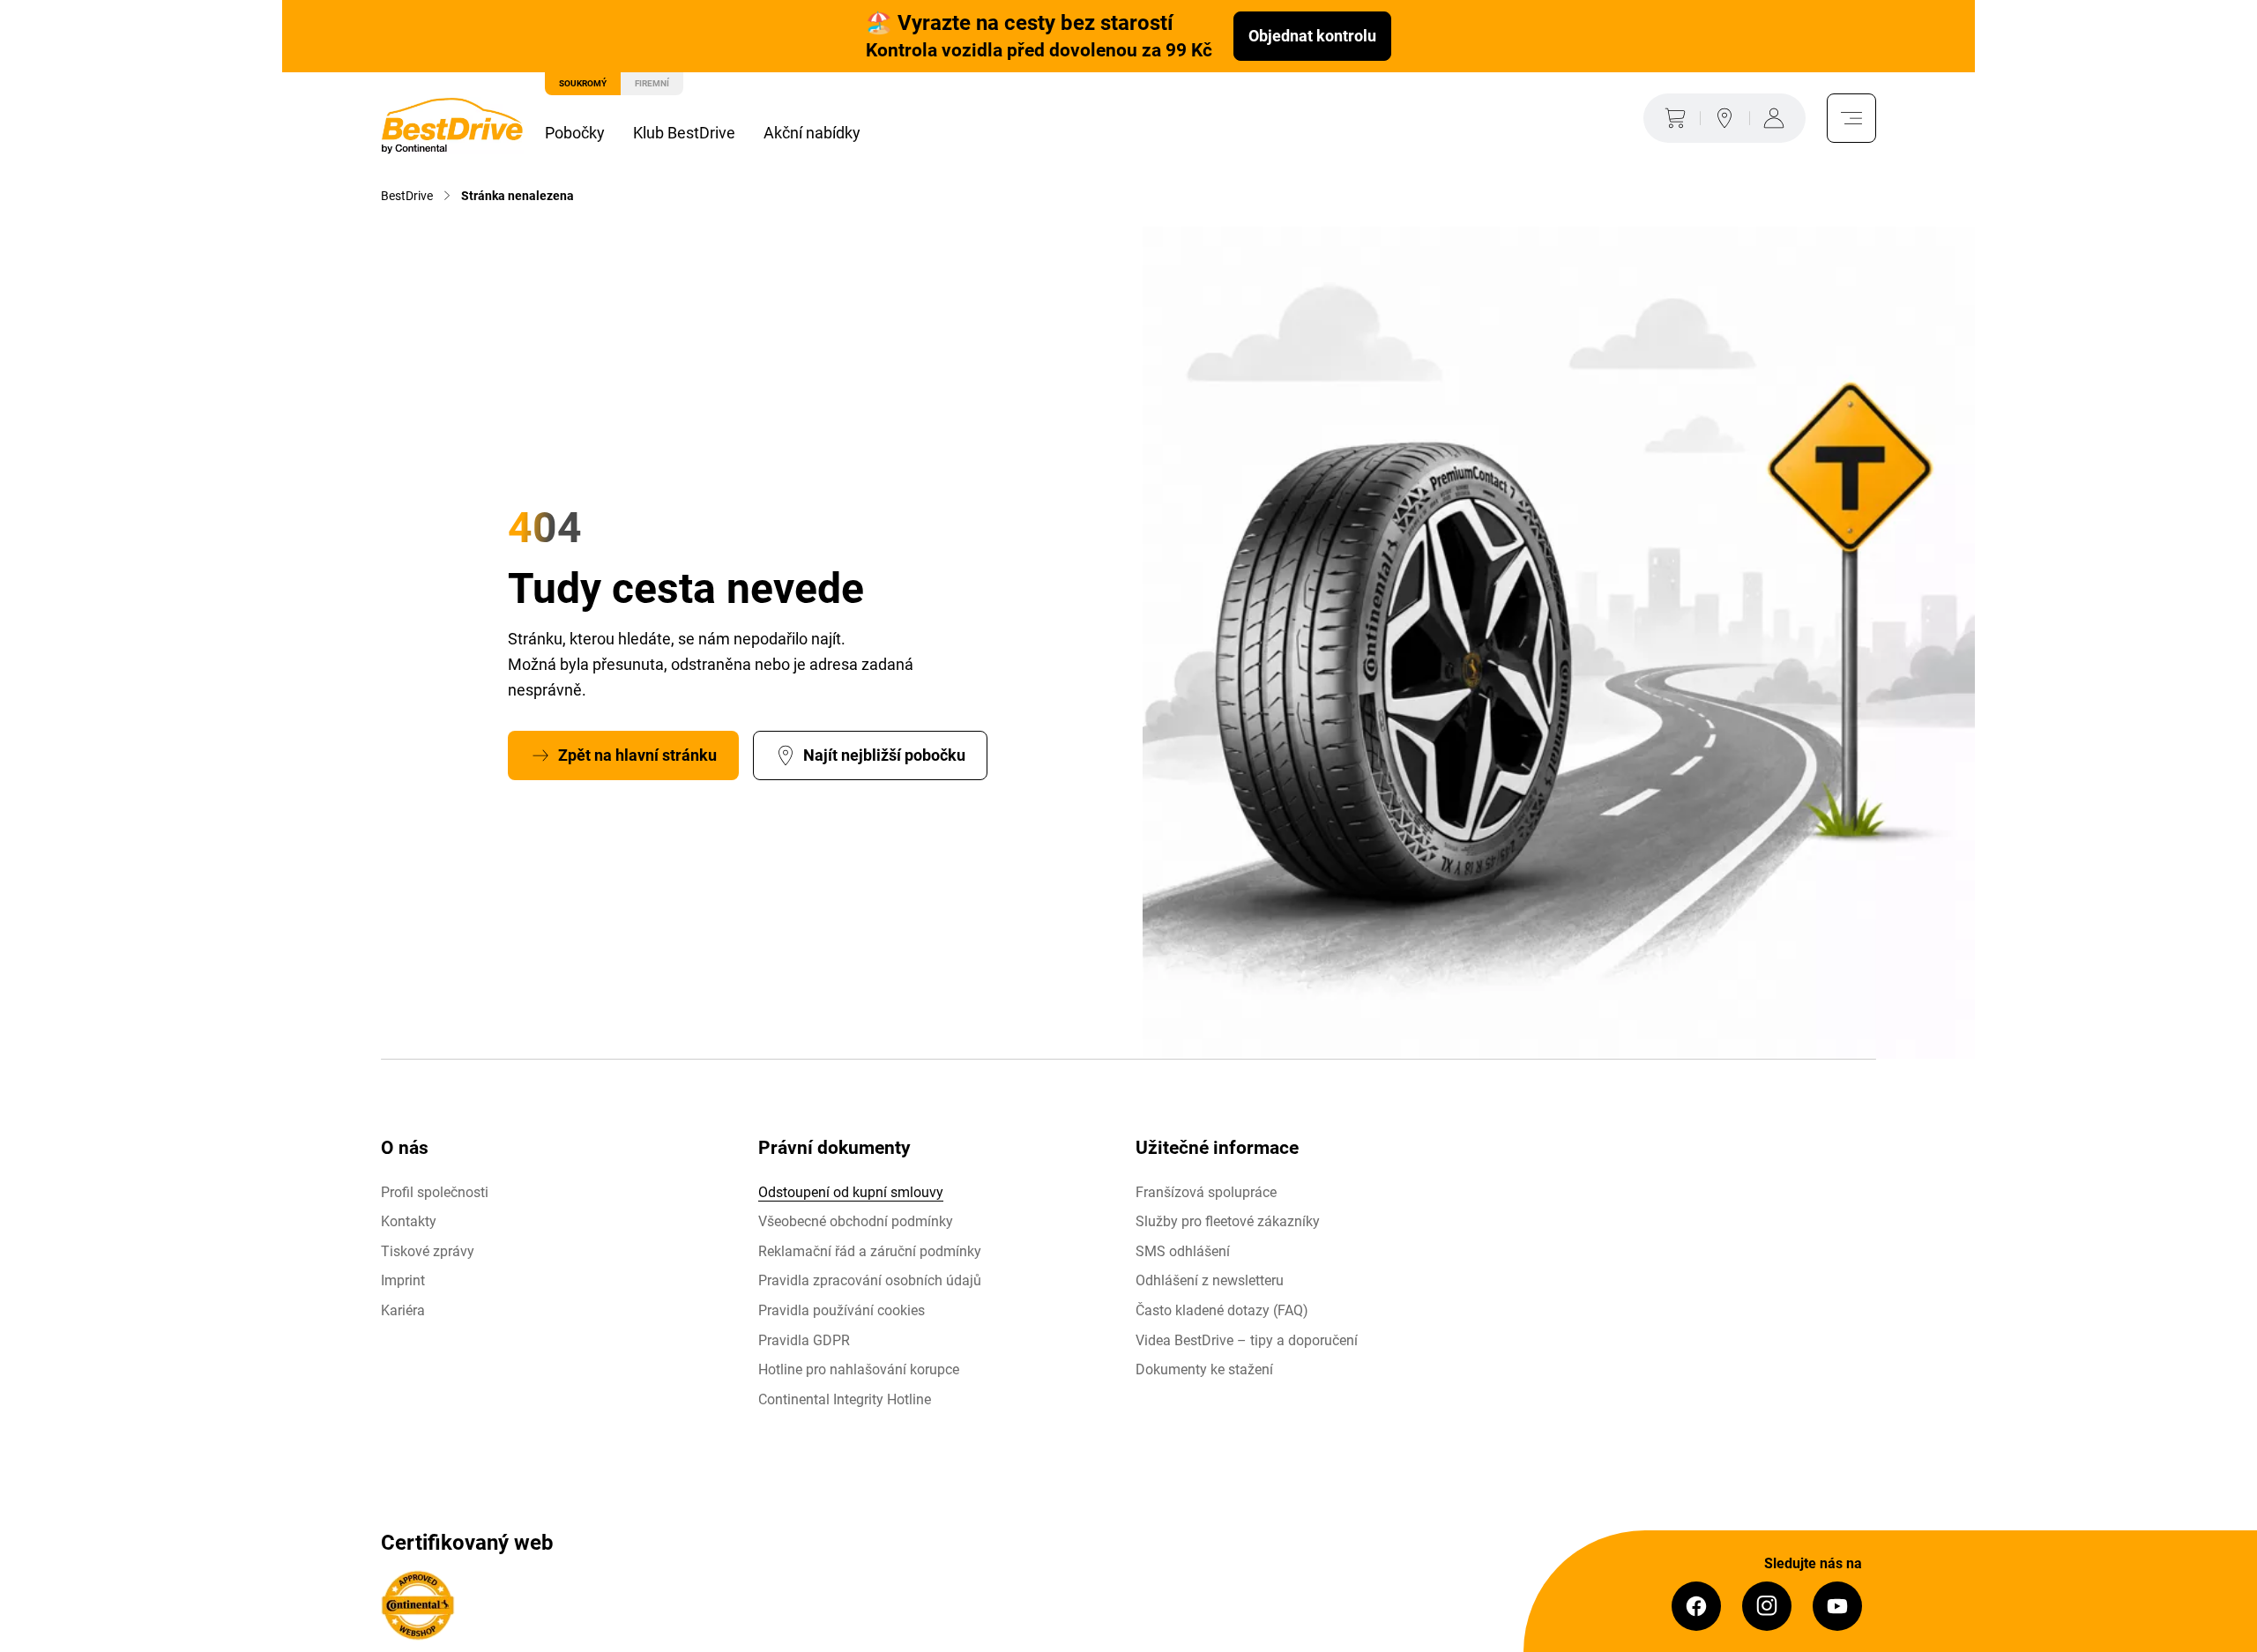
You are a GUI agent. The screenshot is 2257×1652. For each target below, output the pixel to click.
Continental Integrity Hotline (845, 1399)
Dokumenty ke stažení (1204, 1369)
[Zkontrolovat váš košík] (1672, 118)
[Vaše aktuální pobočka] (1724, 118)
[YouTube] (1837, 1606)
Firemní (652, 83)
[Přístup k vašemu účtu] (1777, 118)
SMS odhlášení (1183, 1251)
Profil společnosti (435, 1192)
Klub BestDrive (684, 133)
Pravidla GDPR (804, 1340)
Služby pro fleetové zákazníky (1228, 1221)
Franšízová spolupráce (1206, 1192)
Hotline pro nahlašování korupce (859, 1369)
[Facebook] (1696, 1606)
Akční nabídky (812, 133)
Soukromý (583, 83)
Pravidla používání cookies (842, 1310)
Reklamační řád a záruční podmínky (870, 1251)
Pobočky (575, 133)
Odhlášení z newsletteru (1210, 1280)
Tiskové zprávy (428, 1251)
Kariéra (403, 1310)
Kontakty (409, 1221)
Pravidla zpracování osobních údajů (870, 1280)
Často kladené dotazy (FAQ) (1222, 1310)
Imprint (403, 1280)
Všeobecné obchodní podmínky (856, 1221)
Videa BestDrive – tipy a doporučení (1247, 1340)
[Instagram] (1767, 1606)
